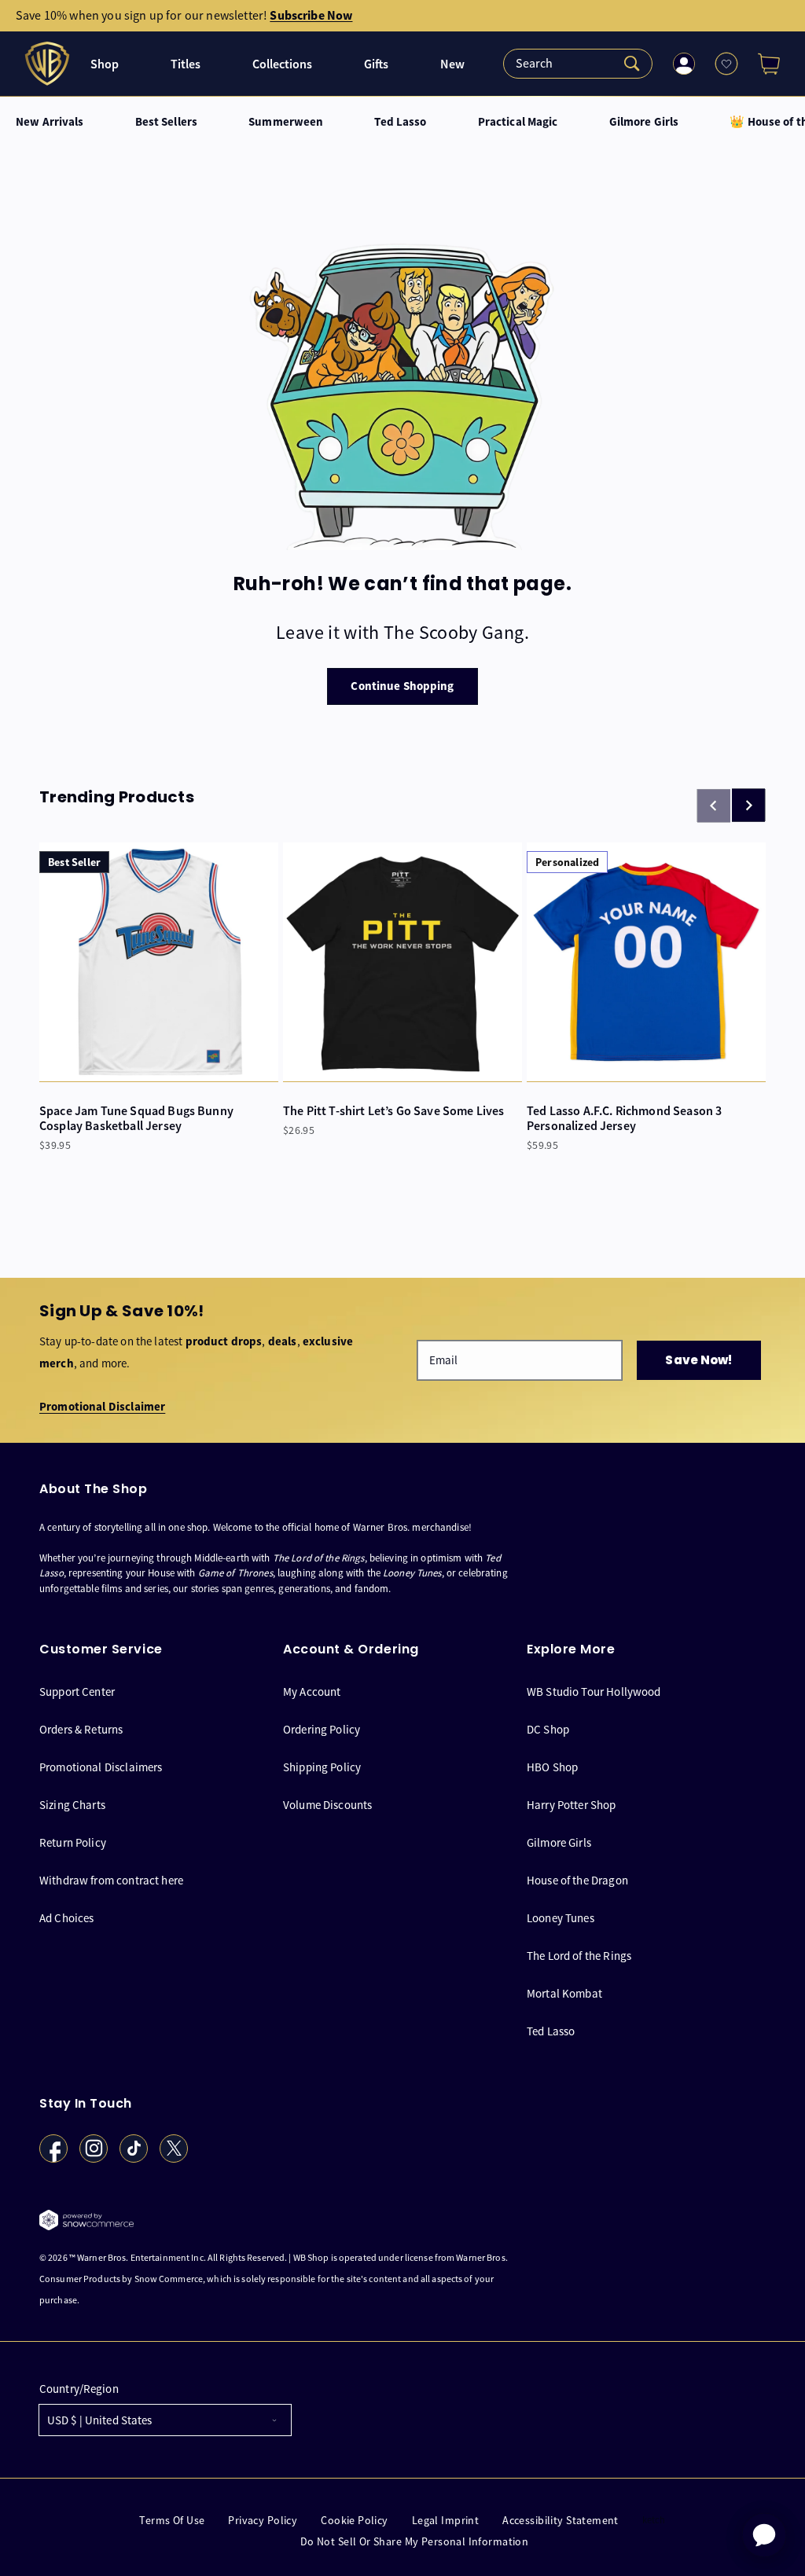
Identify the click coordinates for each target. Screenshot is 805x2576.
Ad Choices (67, 1918)
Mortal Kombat (564, 1993)
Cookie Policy (354, 2521)
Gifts (376, 64)
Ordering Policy (322, 1729)
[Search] (578, 64)
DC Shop (548, 1729)
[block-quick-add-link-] (159, 962)
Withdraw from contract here (111, 1880)
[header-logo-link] (49, 64)
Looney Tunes (561, 1918)
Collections (282, 64)
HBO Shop (552, 1767)
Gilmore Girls (644, 122)
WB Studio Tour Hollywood (594, 1692)
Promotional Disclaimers (101, 1767)
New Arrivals (50, 122)
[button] (763, 64)
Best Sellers (167, 122)
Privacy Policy (263, 2521)
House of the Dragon (577, 1880)
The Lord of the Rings (579, 1956)
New (452, 64)
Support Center (77, 1692)
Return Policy (73, 1842)
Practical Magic (518, 122)
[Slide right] (748, 805)
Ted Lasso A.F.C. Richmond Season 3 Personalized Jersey (624, 1118)
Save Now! (698, 1360)
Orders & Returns (81, 1729)
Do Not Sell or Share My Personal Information (414, 2542)
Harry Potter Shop (572, 1805)
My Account (312, 1692)
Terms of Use (172, 2521)
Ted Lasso (400, 122)
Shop (105, 64)
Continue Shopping (402, 686)
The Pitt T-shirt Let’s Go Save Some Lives (394, 1111)
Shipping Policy (322, 1767)
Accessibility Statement (561, 2521)
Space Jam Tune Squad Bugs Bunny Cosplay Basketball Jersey (136, 1118)
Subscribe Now (311, 15)
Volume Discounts (327, 1805)
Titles (186, 64)
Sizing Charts (72, 1805)
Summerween (286, 122)
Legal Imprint (445, 2521)
